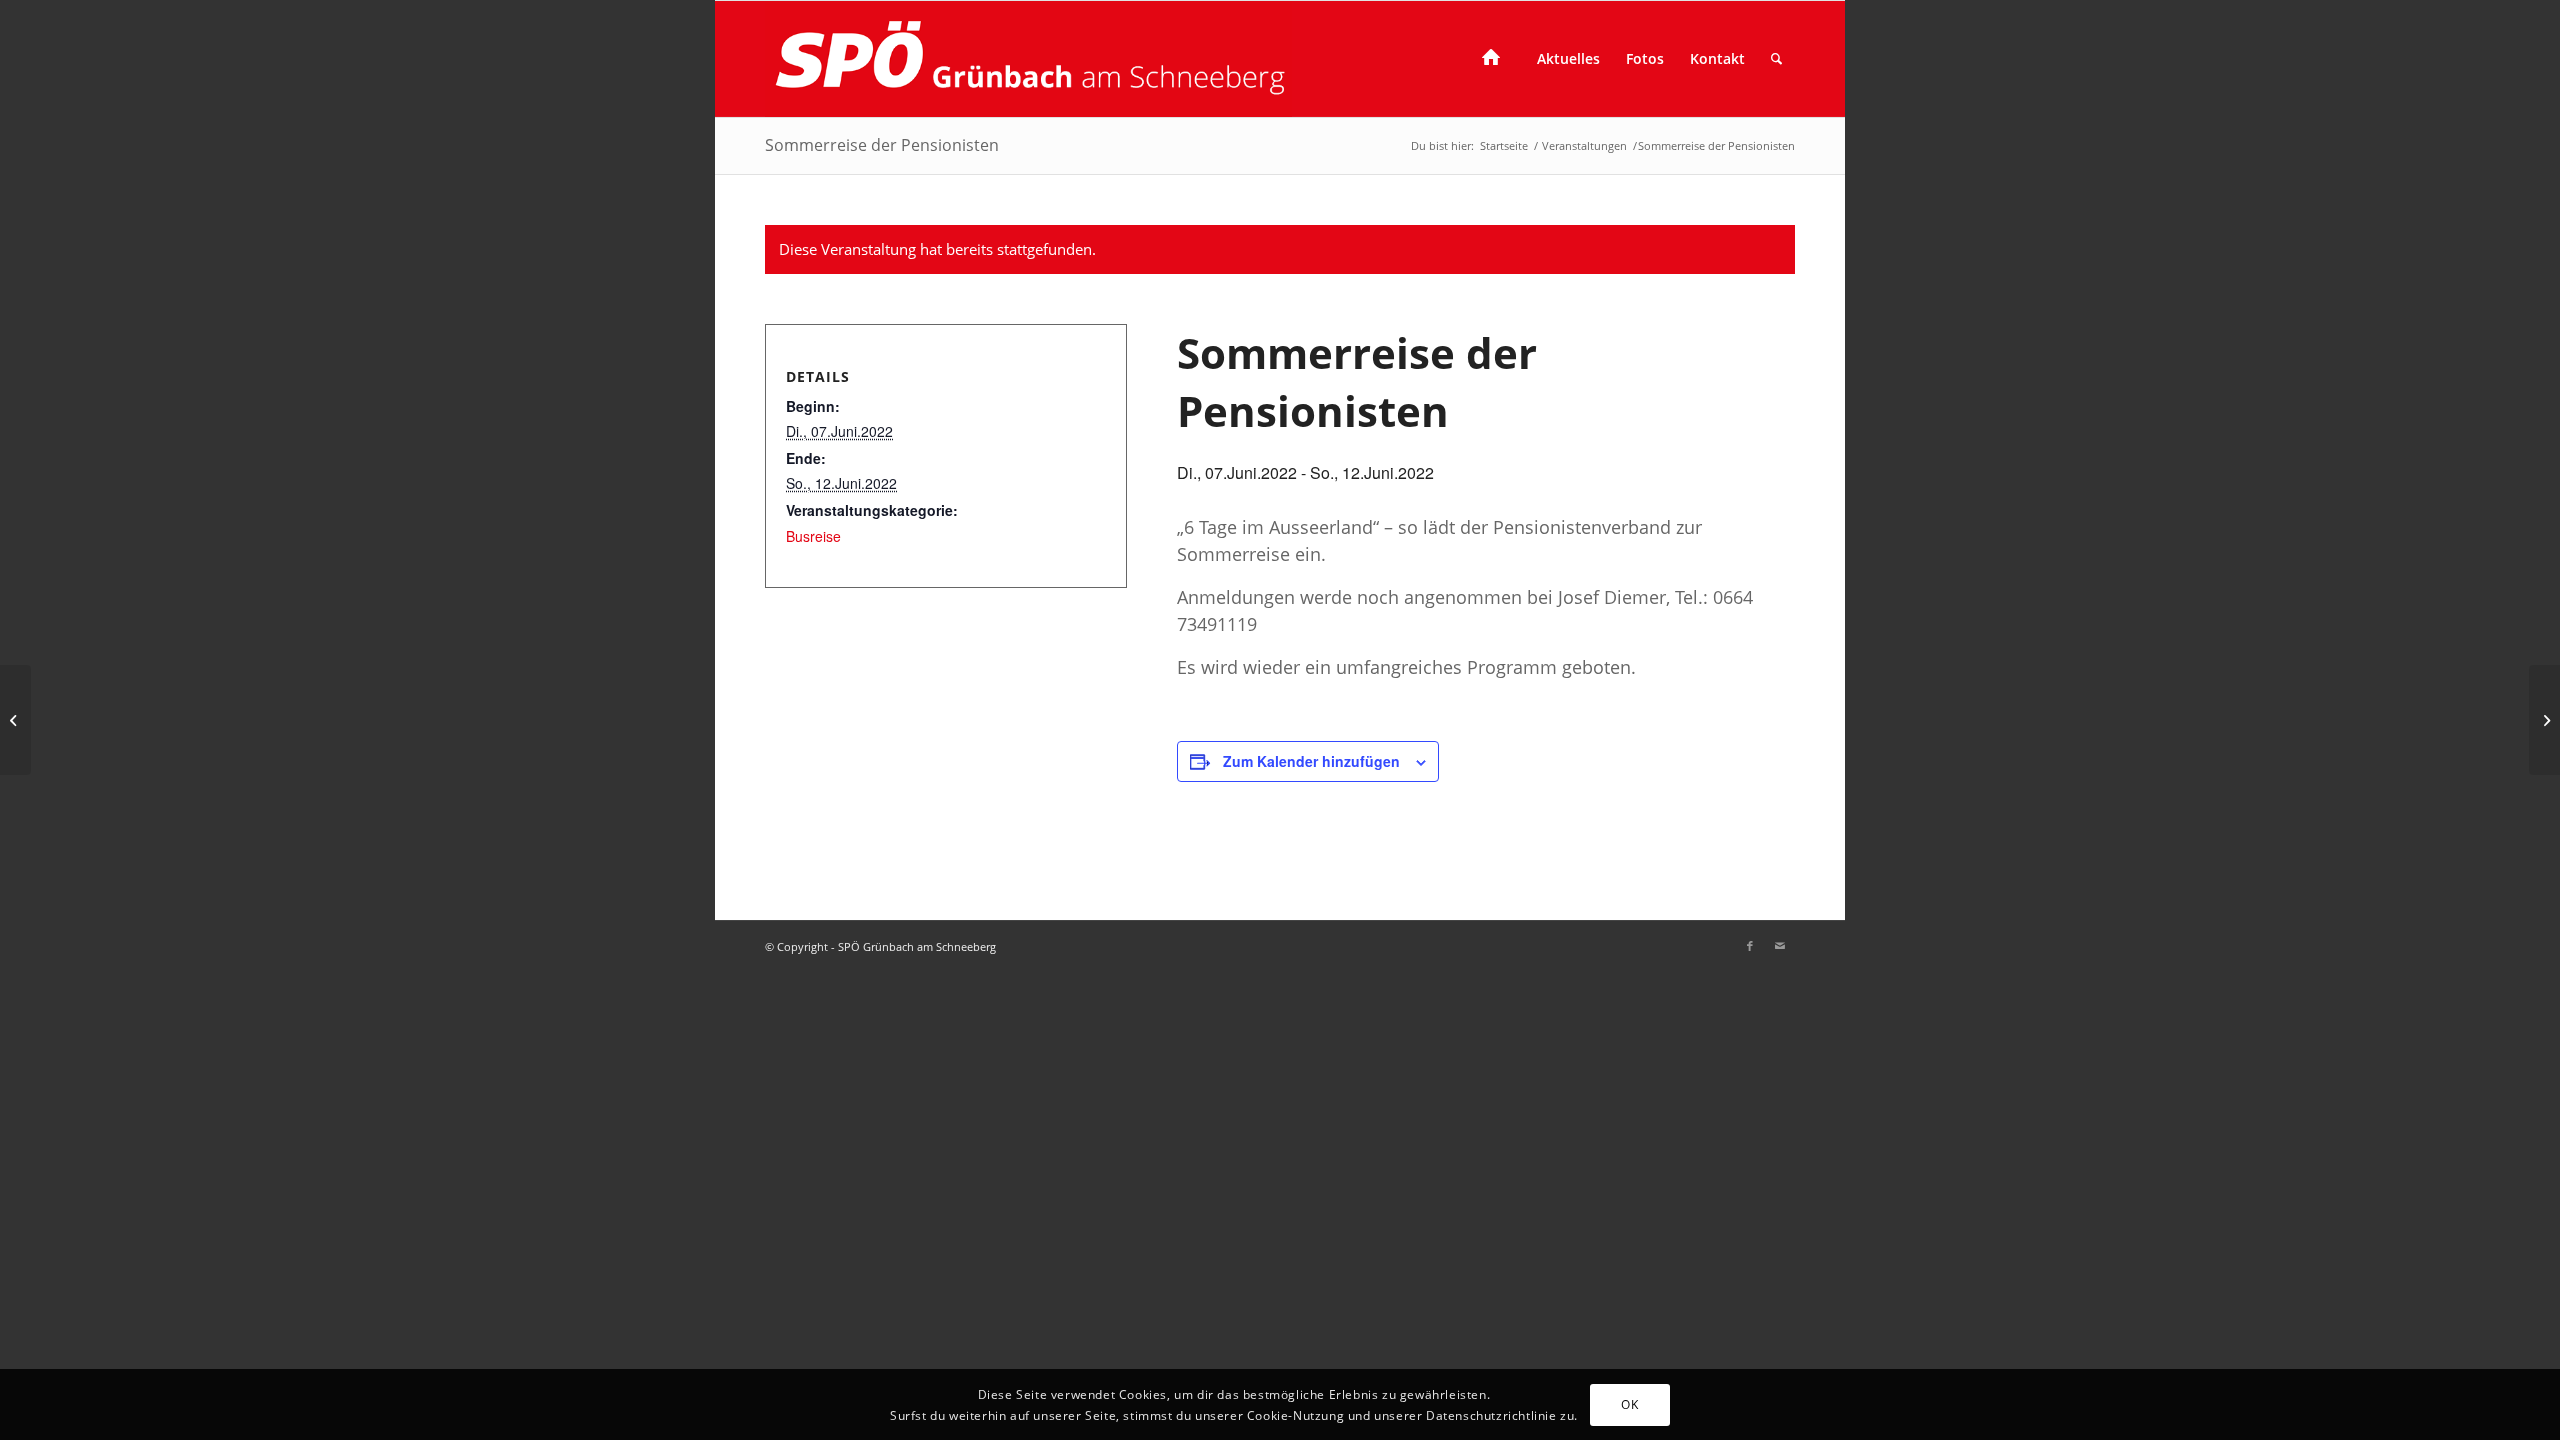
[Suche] (1776, 59)
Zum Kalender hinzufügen (1311, 761)
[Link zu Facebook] (1750, 946)
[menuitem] (1496, 59)
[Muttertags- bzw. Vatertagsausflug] (15, 720)
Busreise (813, 536)
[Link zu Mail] (1780, 946)
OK (1629, 1403)
